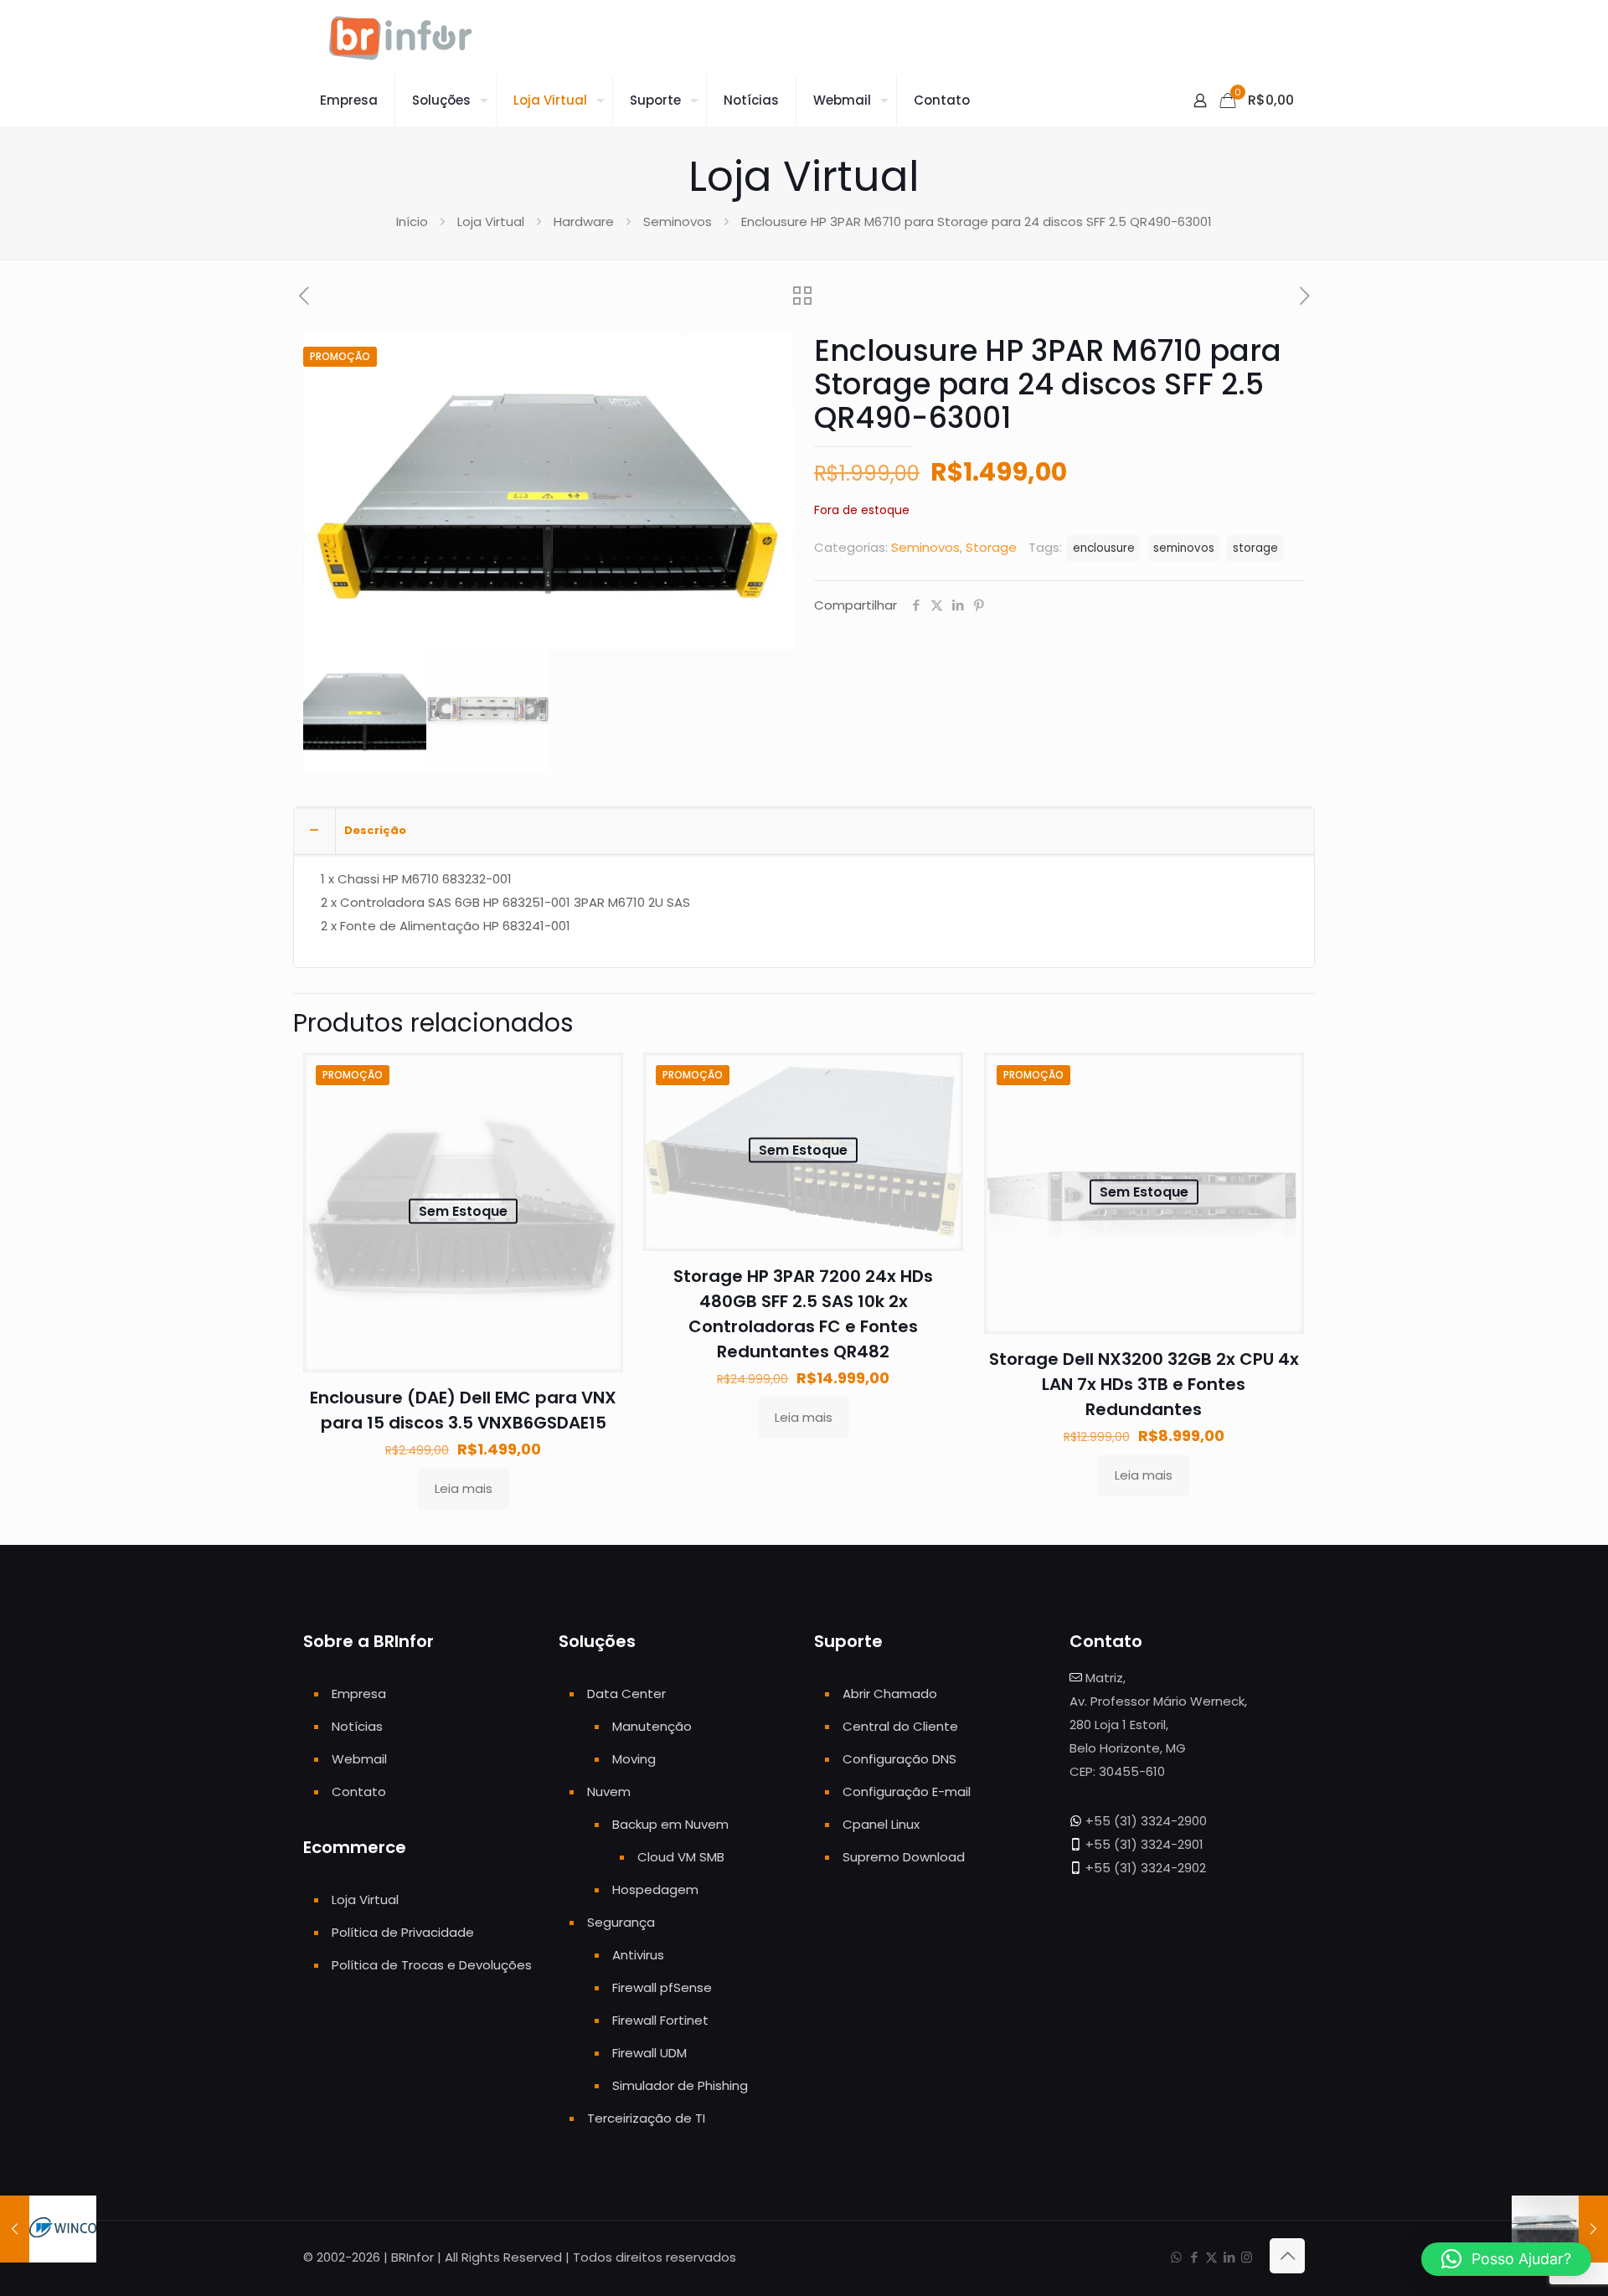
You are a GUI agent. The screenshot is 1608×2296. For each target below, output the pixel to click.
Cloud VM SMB (681, 1857)
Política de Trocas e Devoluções (432, 1965)
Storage (991, 547)
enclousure (1104, 548)
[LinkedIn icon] (1229, 2257)
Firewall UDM (649, 2053)
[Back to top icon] (1287, 2256)
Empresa (359, 1694)
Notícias (357, 1726)
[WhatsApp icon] (1176, 2257)
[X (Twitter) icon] (1211, 2257)
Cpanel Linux (881, 1824)
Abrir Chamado (890, 1694)
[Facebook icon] (1194, 2257)
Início (412, 221)
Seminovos (678, 221)
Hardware (584, 221)
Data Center (626, 1694)
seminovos (1184, 548)
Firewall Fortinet (660, 2020)
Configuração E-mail (907, 1791)
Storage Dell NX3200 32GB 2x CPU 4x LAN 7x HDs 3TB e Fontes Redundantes (1144, 1384)
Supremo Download (904, 1857)
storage (1255, 548)
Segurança (621, 1922)
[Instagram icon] (1247, 2257)
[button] (1506, 2259)
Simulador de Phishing (680, 2085)
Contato (359, 1791)
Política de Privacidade (403, 1932)
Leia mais (464, 1488)
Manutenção (652, 1726)
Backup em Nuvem (670, 1824)
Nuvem (609, 1791)
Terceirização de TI (646, 2118)
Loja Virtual (491, 221)
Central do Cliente (900, 1726)
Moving (634, 1759)
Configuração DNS (899, 1759)
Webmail (359, 1759)
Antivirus (638, 1955)
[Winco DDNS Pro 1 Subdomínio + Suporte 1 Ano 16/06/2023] (48, 2229)
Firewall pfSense (662, 1987)
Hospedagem (655, 1889)
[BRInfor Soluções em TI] (400, 38)
